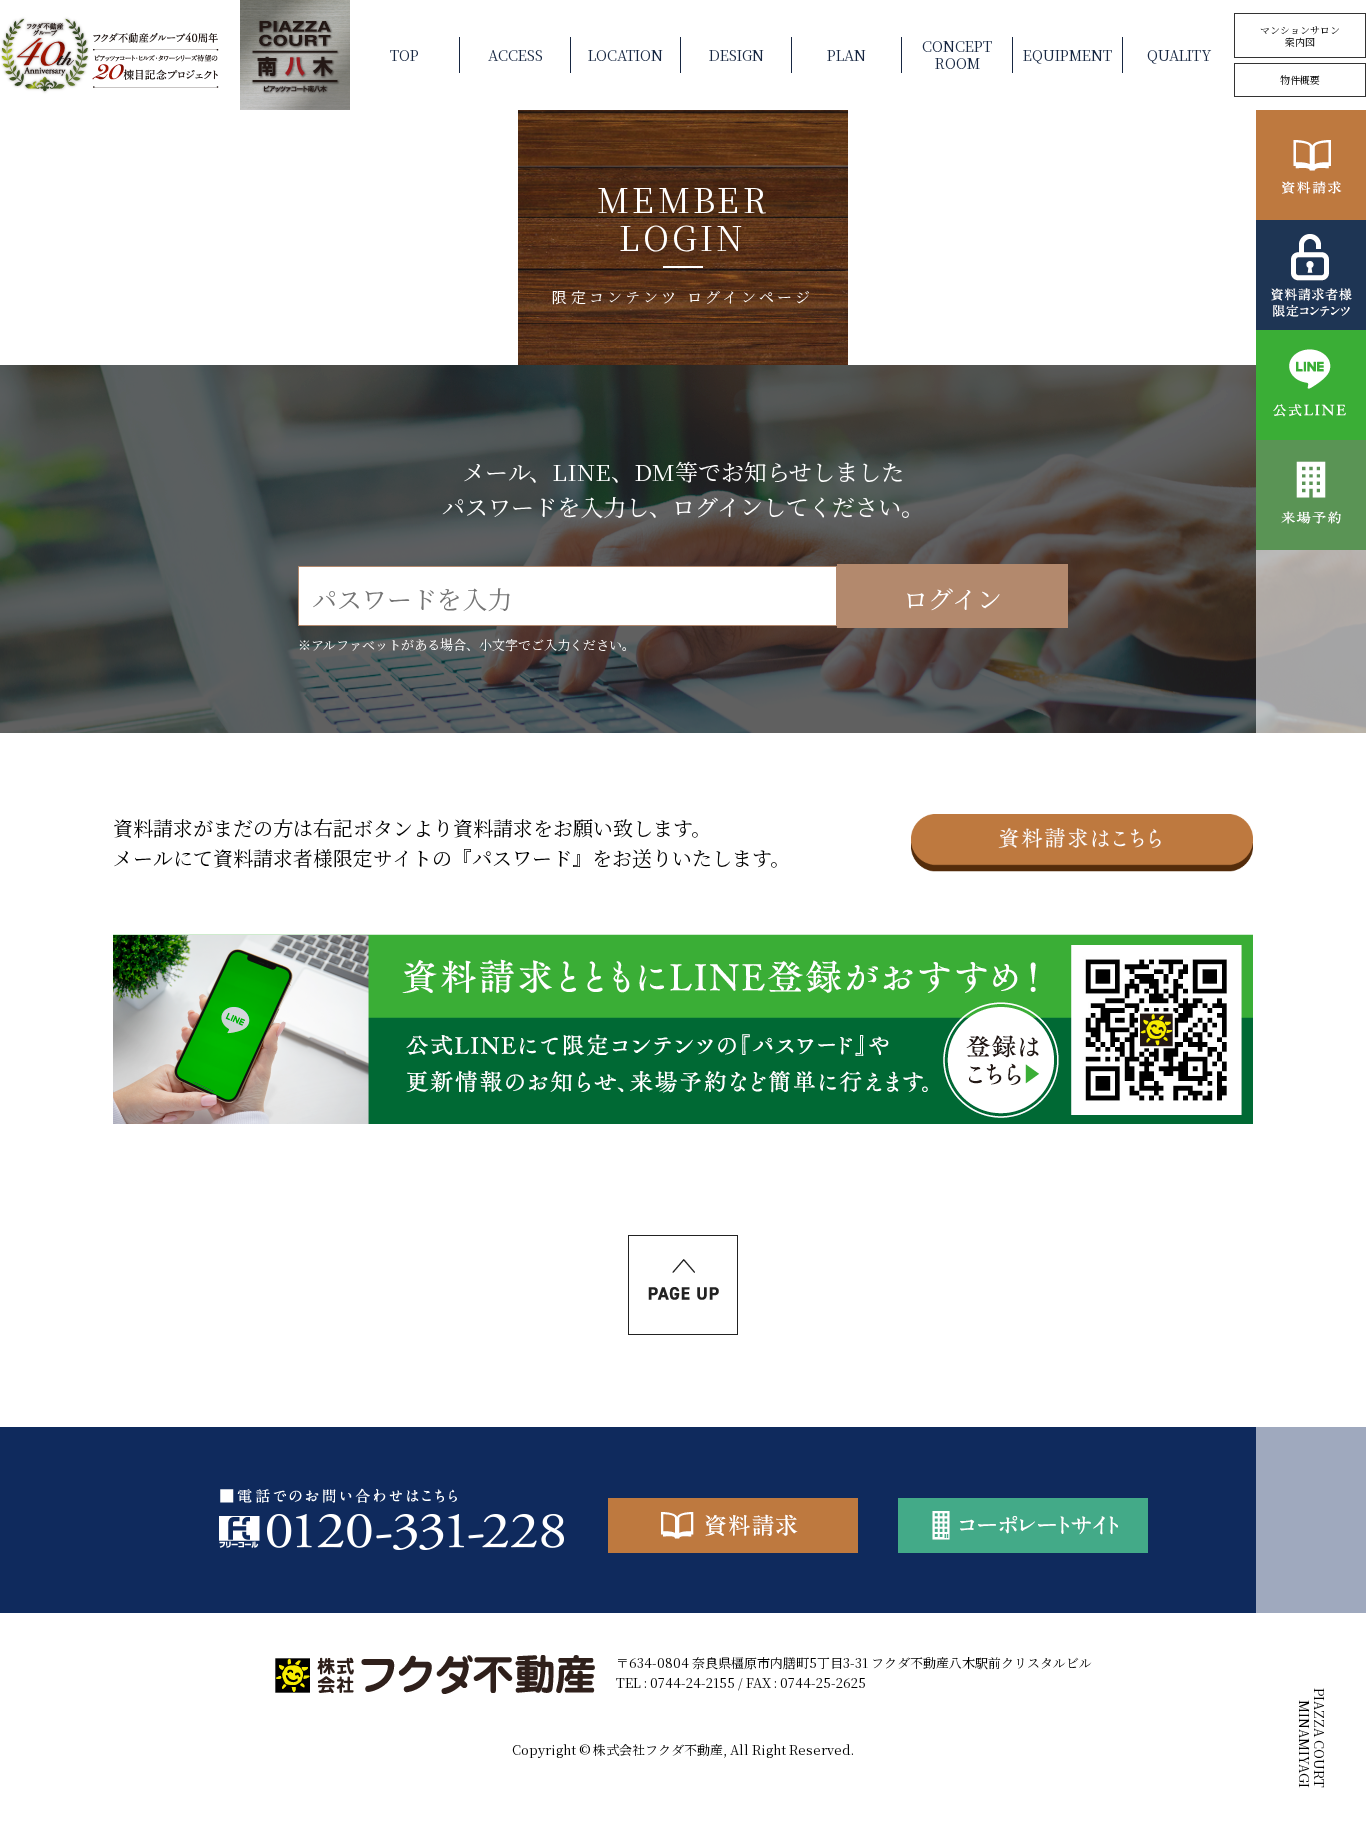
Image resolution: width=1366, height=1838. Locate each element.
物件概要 (1300, 79)
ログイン (952, 598)
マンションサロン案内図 (1300, 35)
